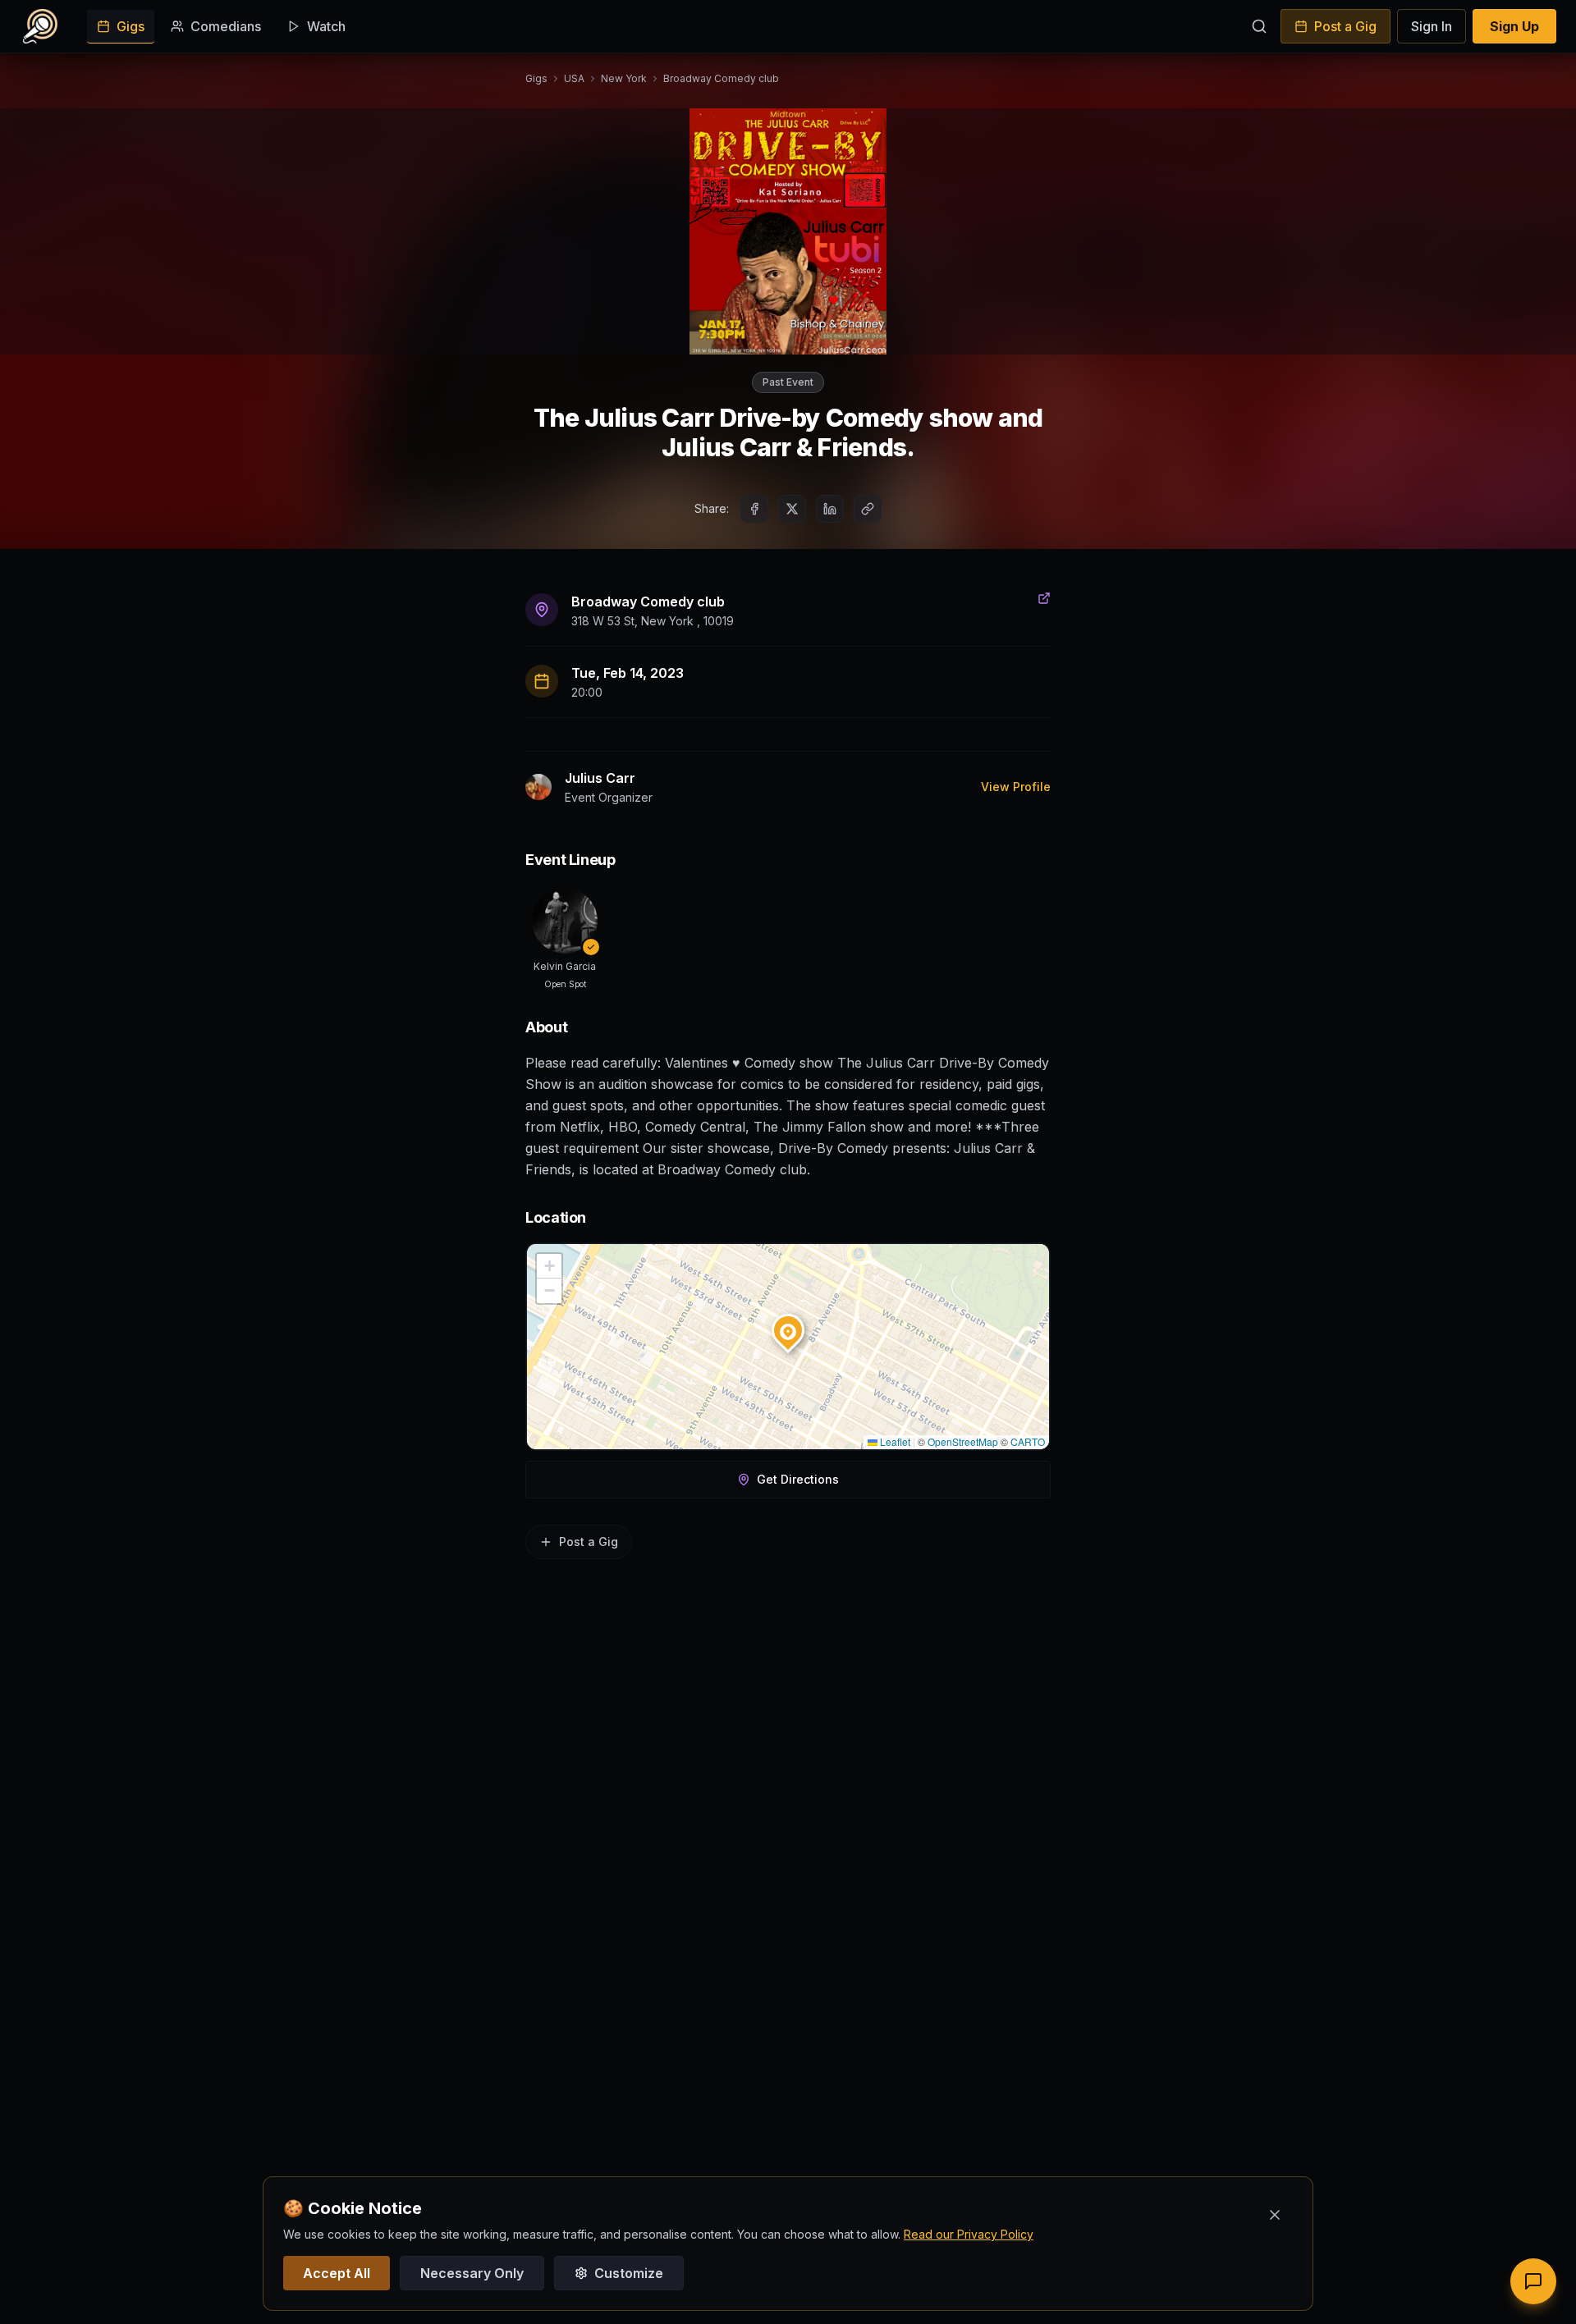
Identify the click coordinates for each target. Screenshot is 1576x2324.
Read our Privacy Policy (969, 2234)
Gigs (131, 26)
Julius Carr (600, 778)
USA (574, 78)
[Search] (1259, 26)
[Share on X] (792, 509)
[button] (788, 1327)
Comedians (226, 26)
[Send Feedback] (1533, 2281)
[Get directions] (1044, 598)
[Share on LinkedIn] (830, 509)
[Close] (1275, 2215)
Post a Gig (1345, 26)
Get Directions (798, 1479)
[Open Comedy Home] (40, 26)
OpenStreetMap (963, 1441)
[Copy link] (868, 509)
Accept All (337, 2273)
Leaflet (894, 1441)
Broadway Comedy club (721, 78)
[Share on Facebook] (754, 509)
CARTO (1028, 1441)
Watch (326, 26)
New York (624, 78)
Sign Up (1514, 26)
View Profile (1016, 787)
